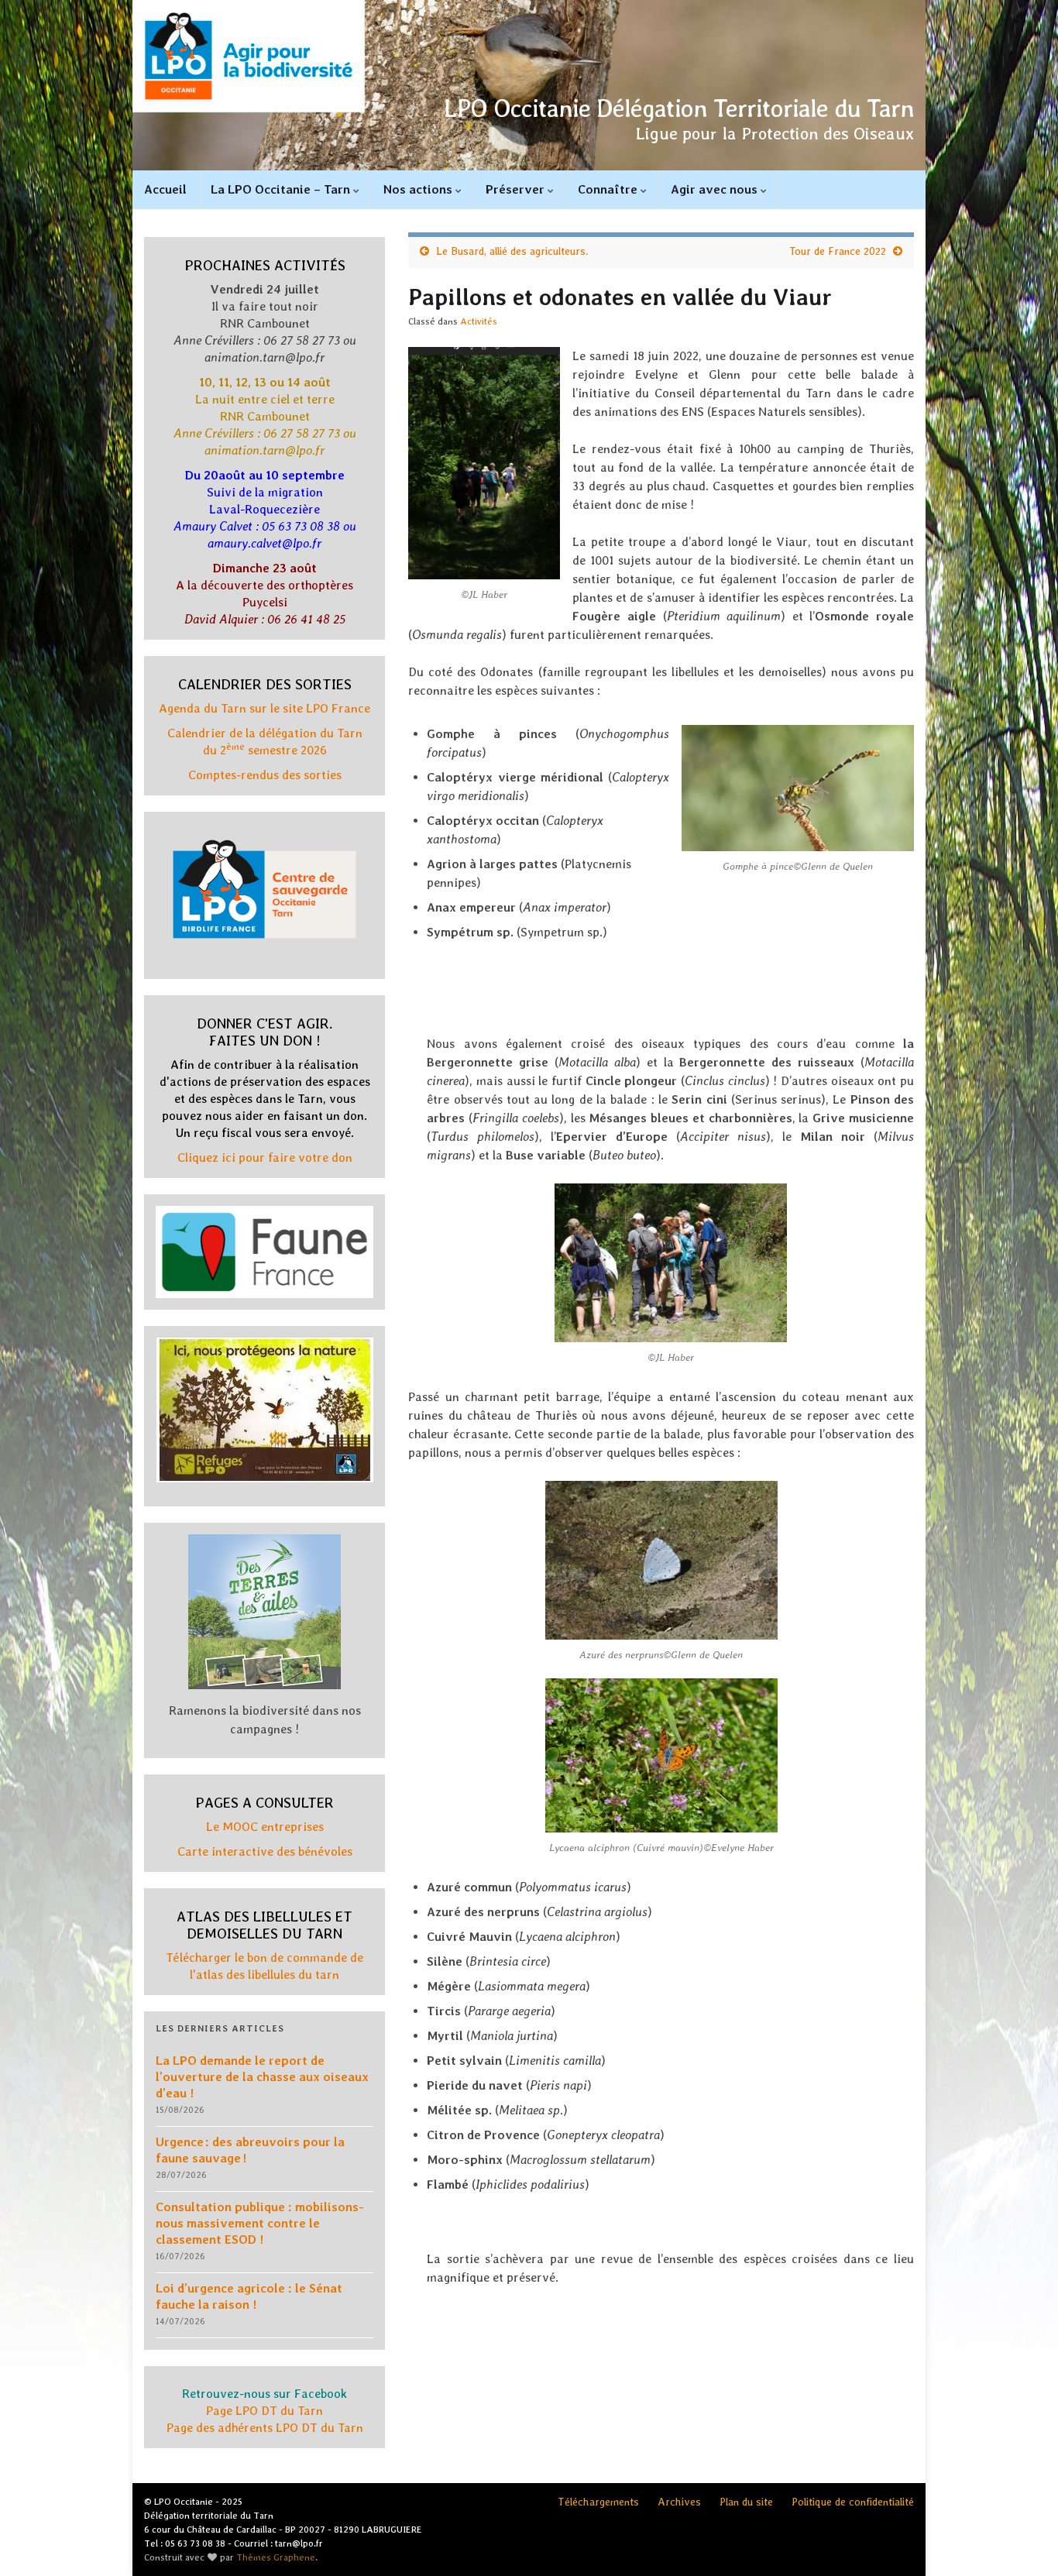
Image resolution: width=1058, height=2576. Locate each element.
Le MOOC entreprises (265, 1827)
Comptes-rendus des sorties (265, 775)
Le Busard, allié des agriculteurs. (512, 251)
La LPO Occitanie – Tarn (282, 189)
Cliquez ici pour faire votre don (265, 1157)
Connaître (609, 189)
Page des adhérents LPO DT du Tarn (265, 2428)
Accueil (165, 189)
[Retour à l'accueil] (529, 85)
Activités (479, 321)
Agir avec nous (716, 189)
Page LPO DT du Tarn (264, 2411)
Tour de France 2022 (838, 251)
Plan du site (746, 2502)
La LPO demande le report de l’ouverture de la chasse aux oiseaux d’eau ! (262, 2077)
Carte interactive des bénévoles (265, 1851)
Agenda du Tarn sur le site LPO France (264, 708)
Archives (679, 2502)
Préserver (517, 189)
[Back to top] (1023, 2541)
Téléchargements (598, 2502)
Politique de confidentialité (853, 2502)
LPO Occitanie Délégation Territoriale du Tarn (679, 108)
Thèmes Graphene (276, 2557)
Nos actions (419, 189)
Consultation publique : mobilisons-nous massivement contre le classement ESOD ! (260, 2223)
